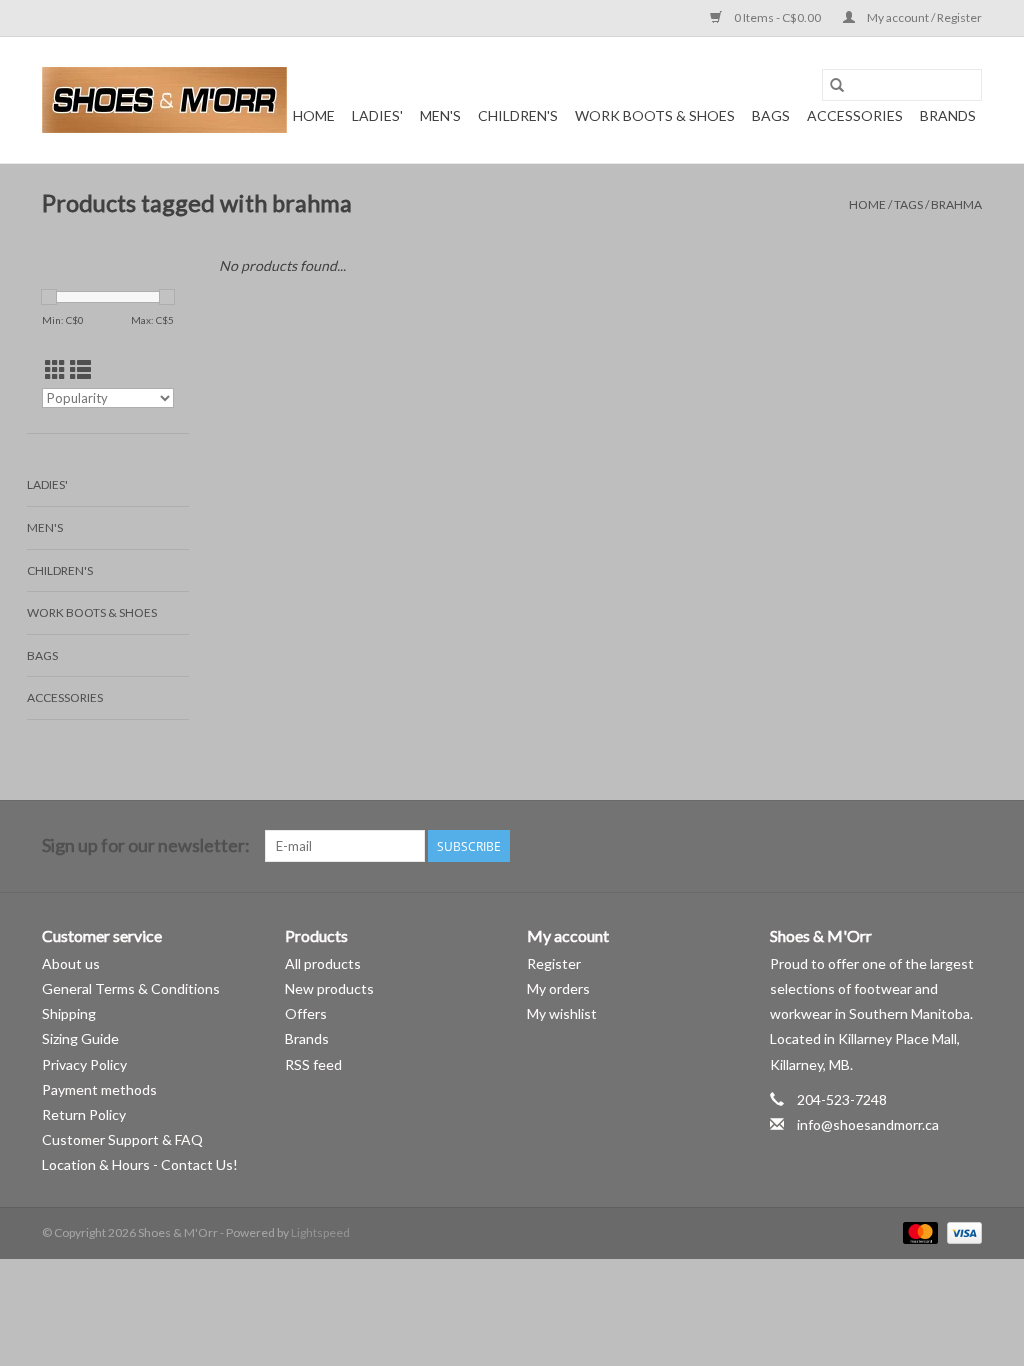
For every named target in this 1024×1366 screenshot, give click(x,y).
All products (323, 963)
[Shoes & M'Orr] (164, 100)
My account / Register (923, 17)
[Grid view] (55, 369)
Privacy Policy (84, 1064)
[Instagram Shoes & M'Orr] (966, 846)
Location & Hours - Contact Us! (140, 1164)
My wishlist (562, 1013)
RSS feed (313, 1064)
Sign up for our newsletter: (146, 845)
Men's (440, 115)
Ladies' (377, 115)
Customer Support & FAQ (122, 1139)
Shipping (69, 1013)
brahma (956, 204)
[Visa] (961, 1232)
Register (554, 963)
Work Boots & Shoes (655, 115)
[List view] (80, 369)
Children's (518, 115)
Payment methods (99, 1089)
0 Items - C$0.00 (777, 17)
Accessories (855, 115)
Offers (306, 1013)
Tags (908, 204)
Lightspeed (320, 1232)
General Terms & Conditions (131, 988)
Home (314, 115)
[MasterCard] (918, 1232)
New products (329, 988)
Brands (948, 115)
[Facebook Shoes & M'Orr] (931, 846)
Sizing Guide (80, 1038)
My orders (558, 988)
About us (71, 963)
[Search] (837, 85)
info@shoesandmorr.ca (868, 1124)
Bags (771, 115)
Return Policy (84, 1114)
